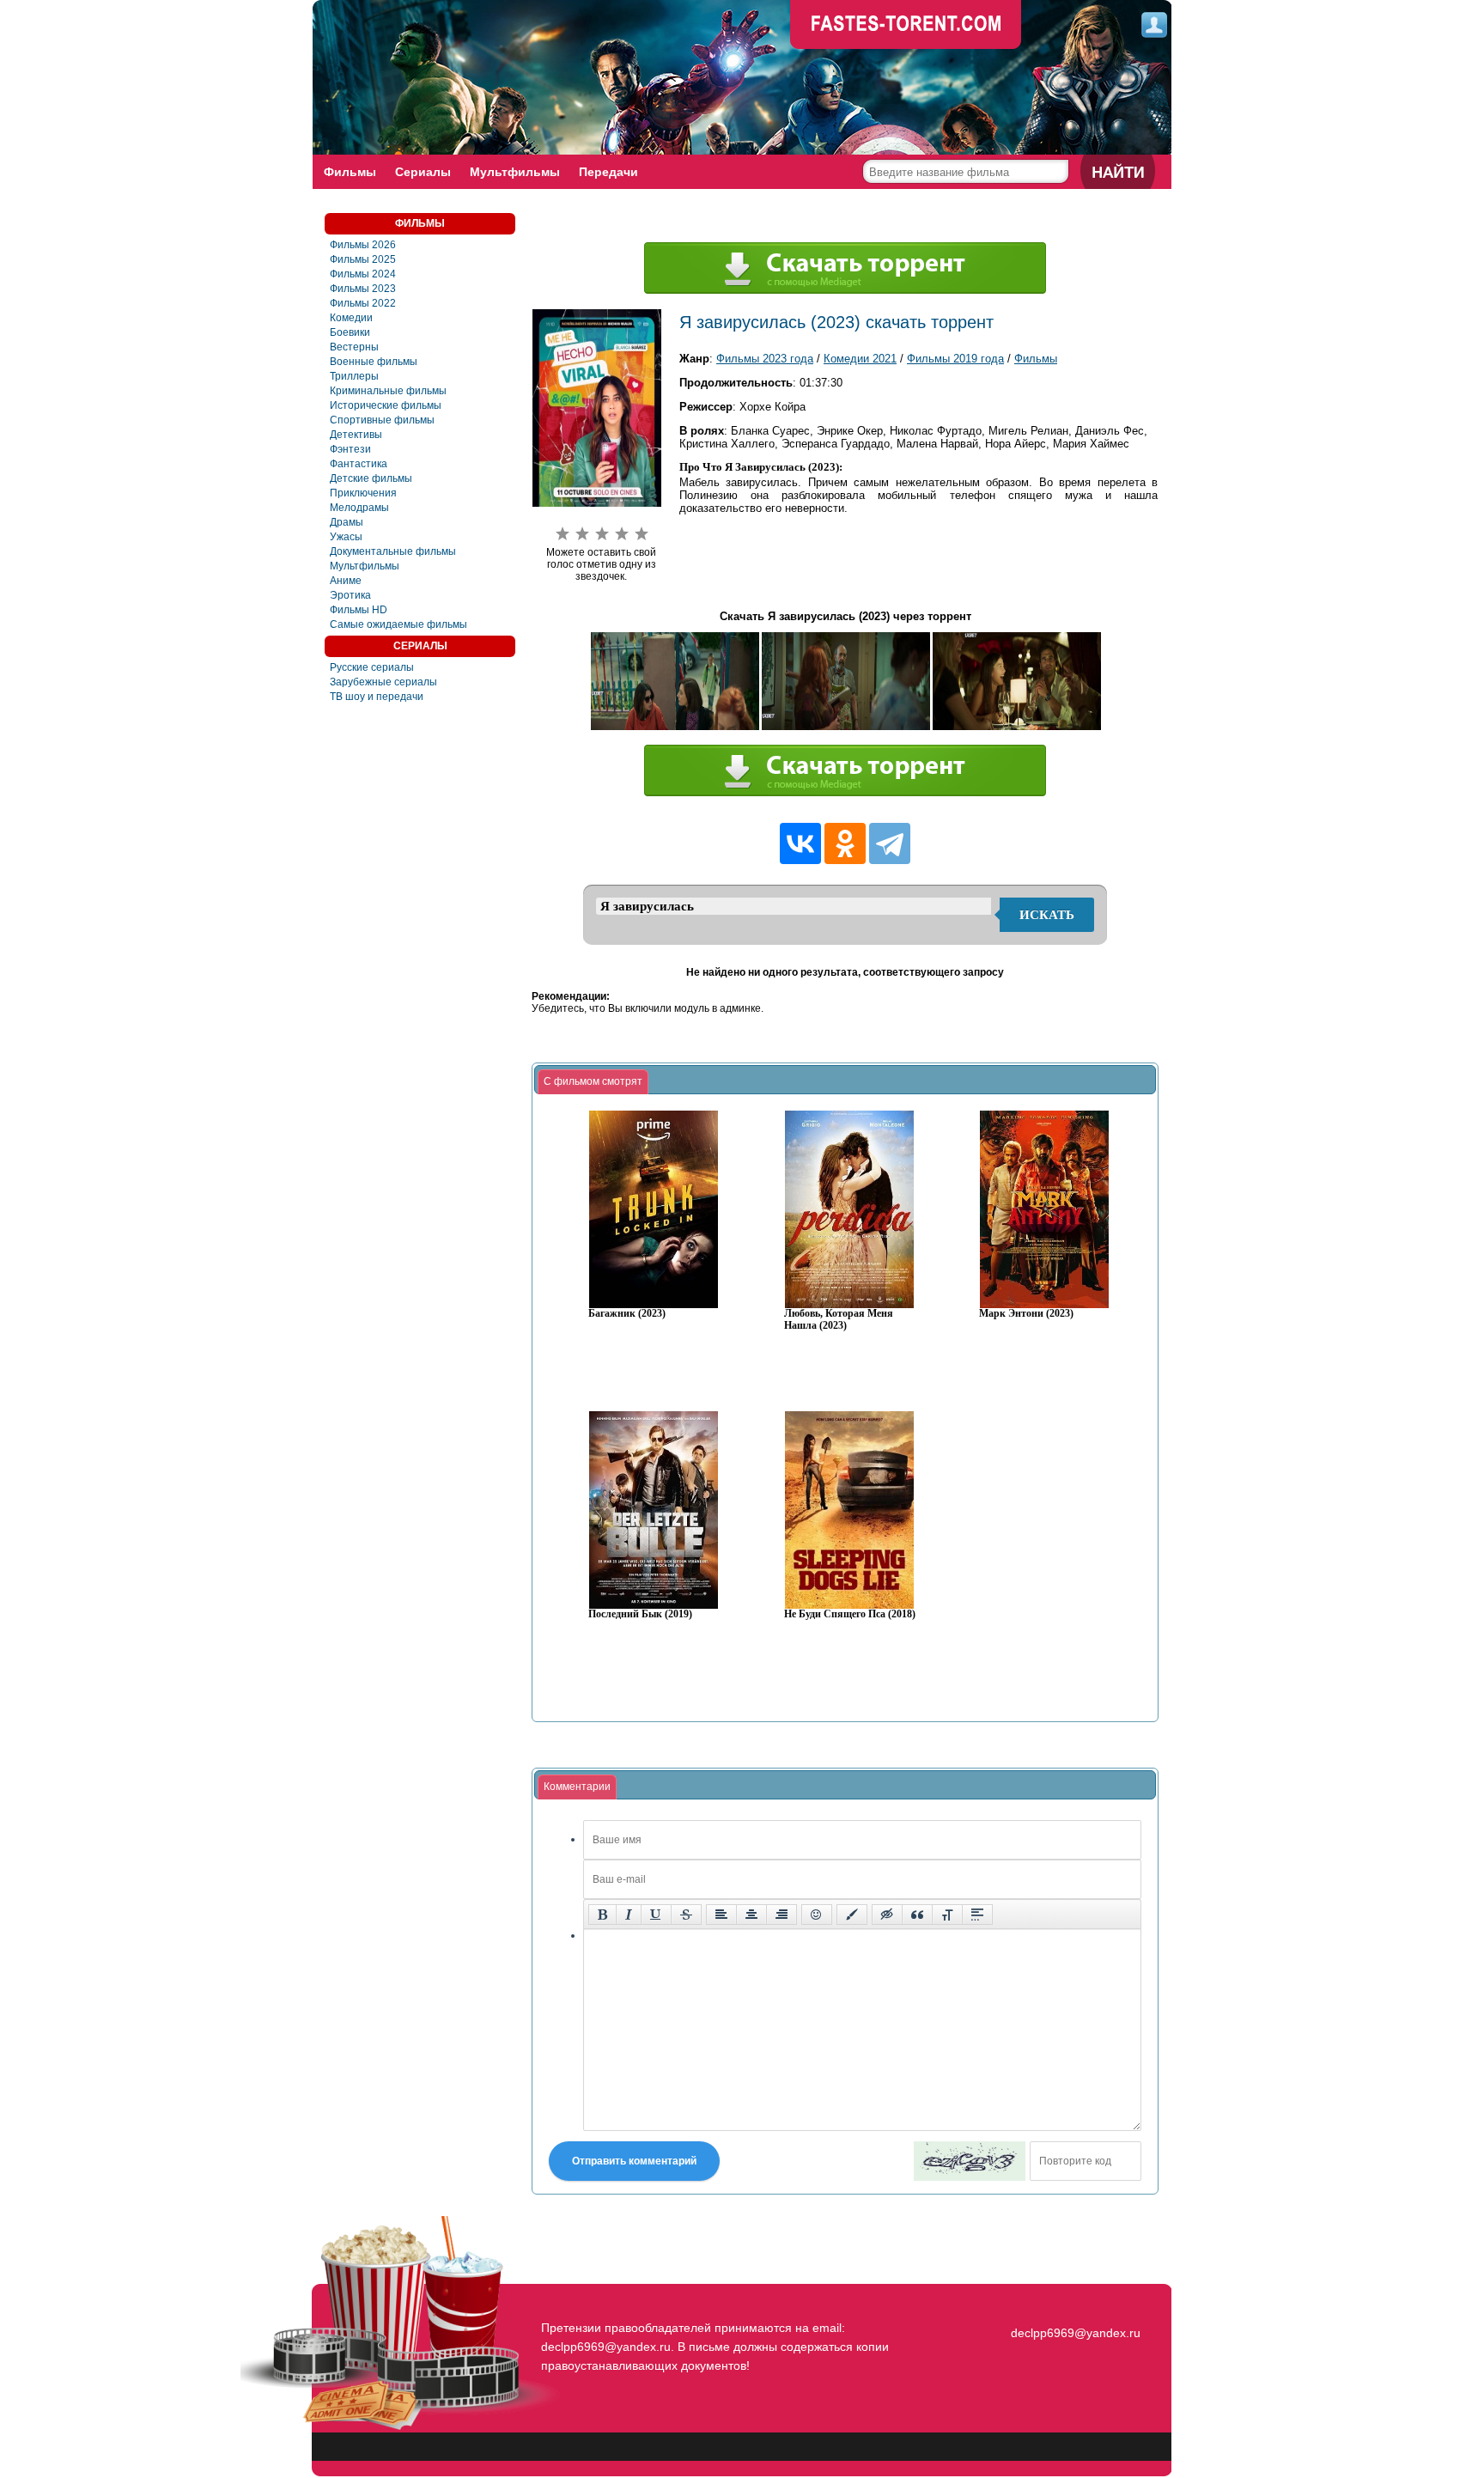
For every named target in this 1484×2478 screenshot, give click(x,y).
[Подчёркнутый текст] (656, 1915)
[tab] (593, 1082)
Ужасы (346, 537)
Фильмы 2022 (363, 303)
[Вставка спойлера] (977, 1915)
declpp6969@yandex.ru (1076, 2333)
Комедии (351, 318)
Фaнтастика (359, 464)
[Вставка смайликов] (817, 1915)
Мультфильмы (515, 172)
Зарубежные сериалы (383, 682)
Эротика (350, 595)
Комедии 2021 (860, 359)
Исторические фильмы (386, 405)
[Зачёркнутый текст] (686, 1915)
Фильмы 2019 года (955, 359)
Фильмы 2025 (363, 259)
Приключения (363, 493)
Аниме (346, 581)
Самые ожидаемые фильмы (398, 624)
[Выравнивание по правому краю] (782, 1915)
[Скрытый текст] (887, 1915)
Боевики (350, 332)
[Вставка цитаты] (917, 1915)
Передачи (608, 172)
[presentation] (593, 1082)
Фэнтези (350, 449)
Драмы (347, 522)
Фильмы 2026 (363, 245)
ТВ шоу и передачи (377, 697)
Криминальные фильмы (388, 391)
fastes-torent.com (1073, 2302)
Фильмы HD (359, 610)
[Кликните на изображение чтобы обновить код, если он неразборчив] (970, 2161)
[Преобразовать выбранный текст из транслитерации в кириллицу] (947, 1915)
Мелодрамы (359, 508)
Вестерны (354, 347)
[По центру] (751, 1915)
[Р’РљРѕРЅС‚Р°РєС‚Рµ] (800, 843)
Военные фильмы (374, 362)
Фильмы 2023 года (765, 359)
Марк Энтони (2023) (1026, 1314)
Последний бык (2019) (640, 1614)
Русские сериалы (372, 667)
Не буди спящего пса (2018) (850, 1614)
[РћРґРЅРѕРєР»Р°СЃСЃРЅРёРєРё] (845, 843)
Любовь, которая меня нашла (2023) (839, 1320)
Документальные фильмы (393, 551)
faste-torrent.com (906, 26)
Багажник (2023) (627, 1314)
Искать (1047, 915)
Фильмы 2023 (363, 289)
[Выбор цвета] (852, 1915)
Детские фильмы (371, 478)
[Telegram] (890, 843)
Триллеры (354, 376)
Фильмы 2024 (363, 274)
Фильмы (350, 172)
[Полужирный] (602, 1915)
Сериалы (423, 172)
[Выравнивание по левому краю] (721, 1915)
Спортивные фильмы (382, 420)
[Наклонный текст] (629, 1915)
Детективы (356, 435)
